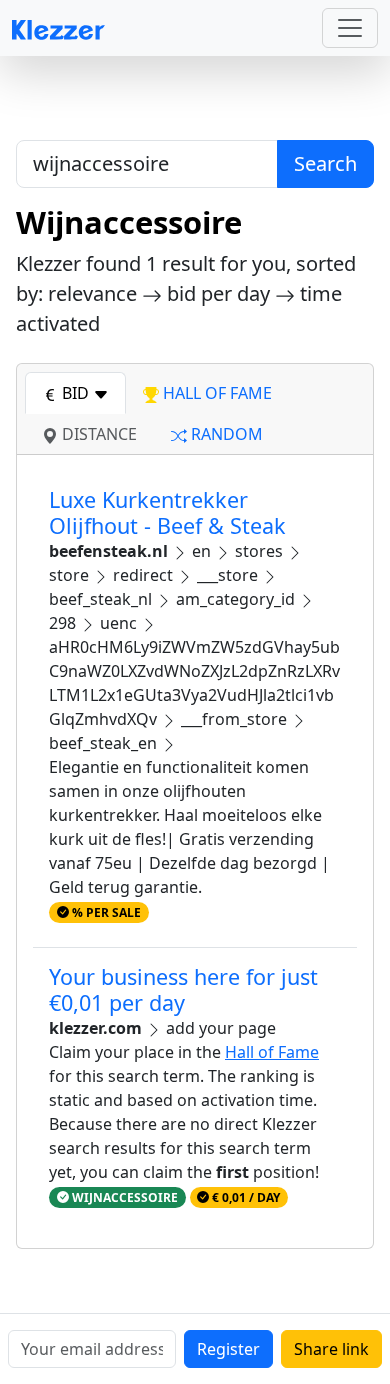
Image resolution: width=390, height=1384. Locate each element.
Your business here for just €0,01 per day (183, 989)
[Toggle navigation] (350, 28)
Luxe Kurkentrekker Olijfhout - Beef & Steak (167, 512)
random (225, 434)
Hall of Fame (272, 1052)
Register (228, 1349)
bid (75, 393)
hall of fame (215, 393)
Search (325, 163)
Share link (331, 1349)
